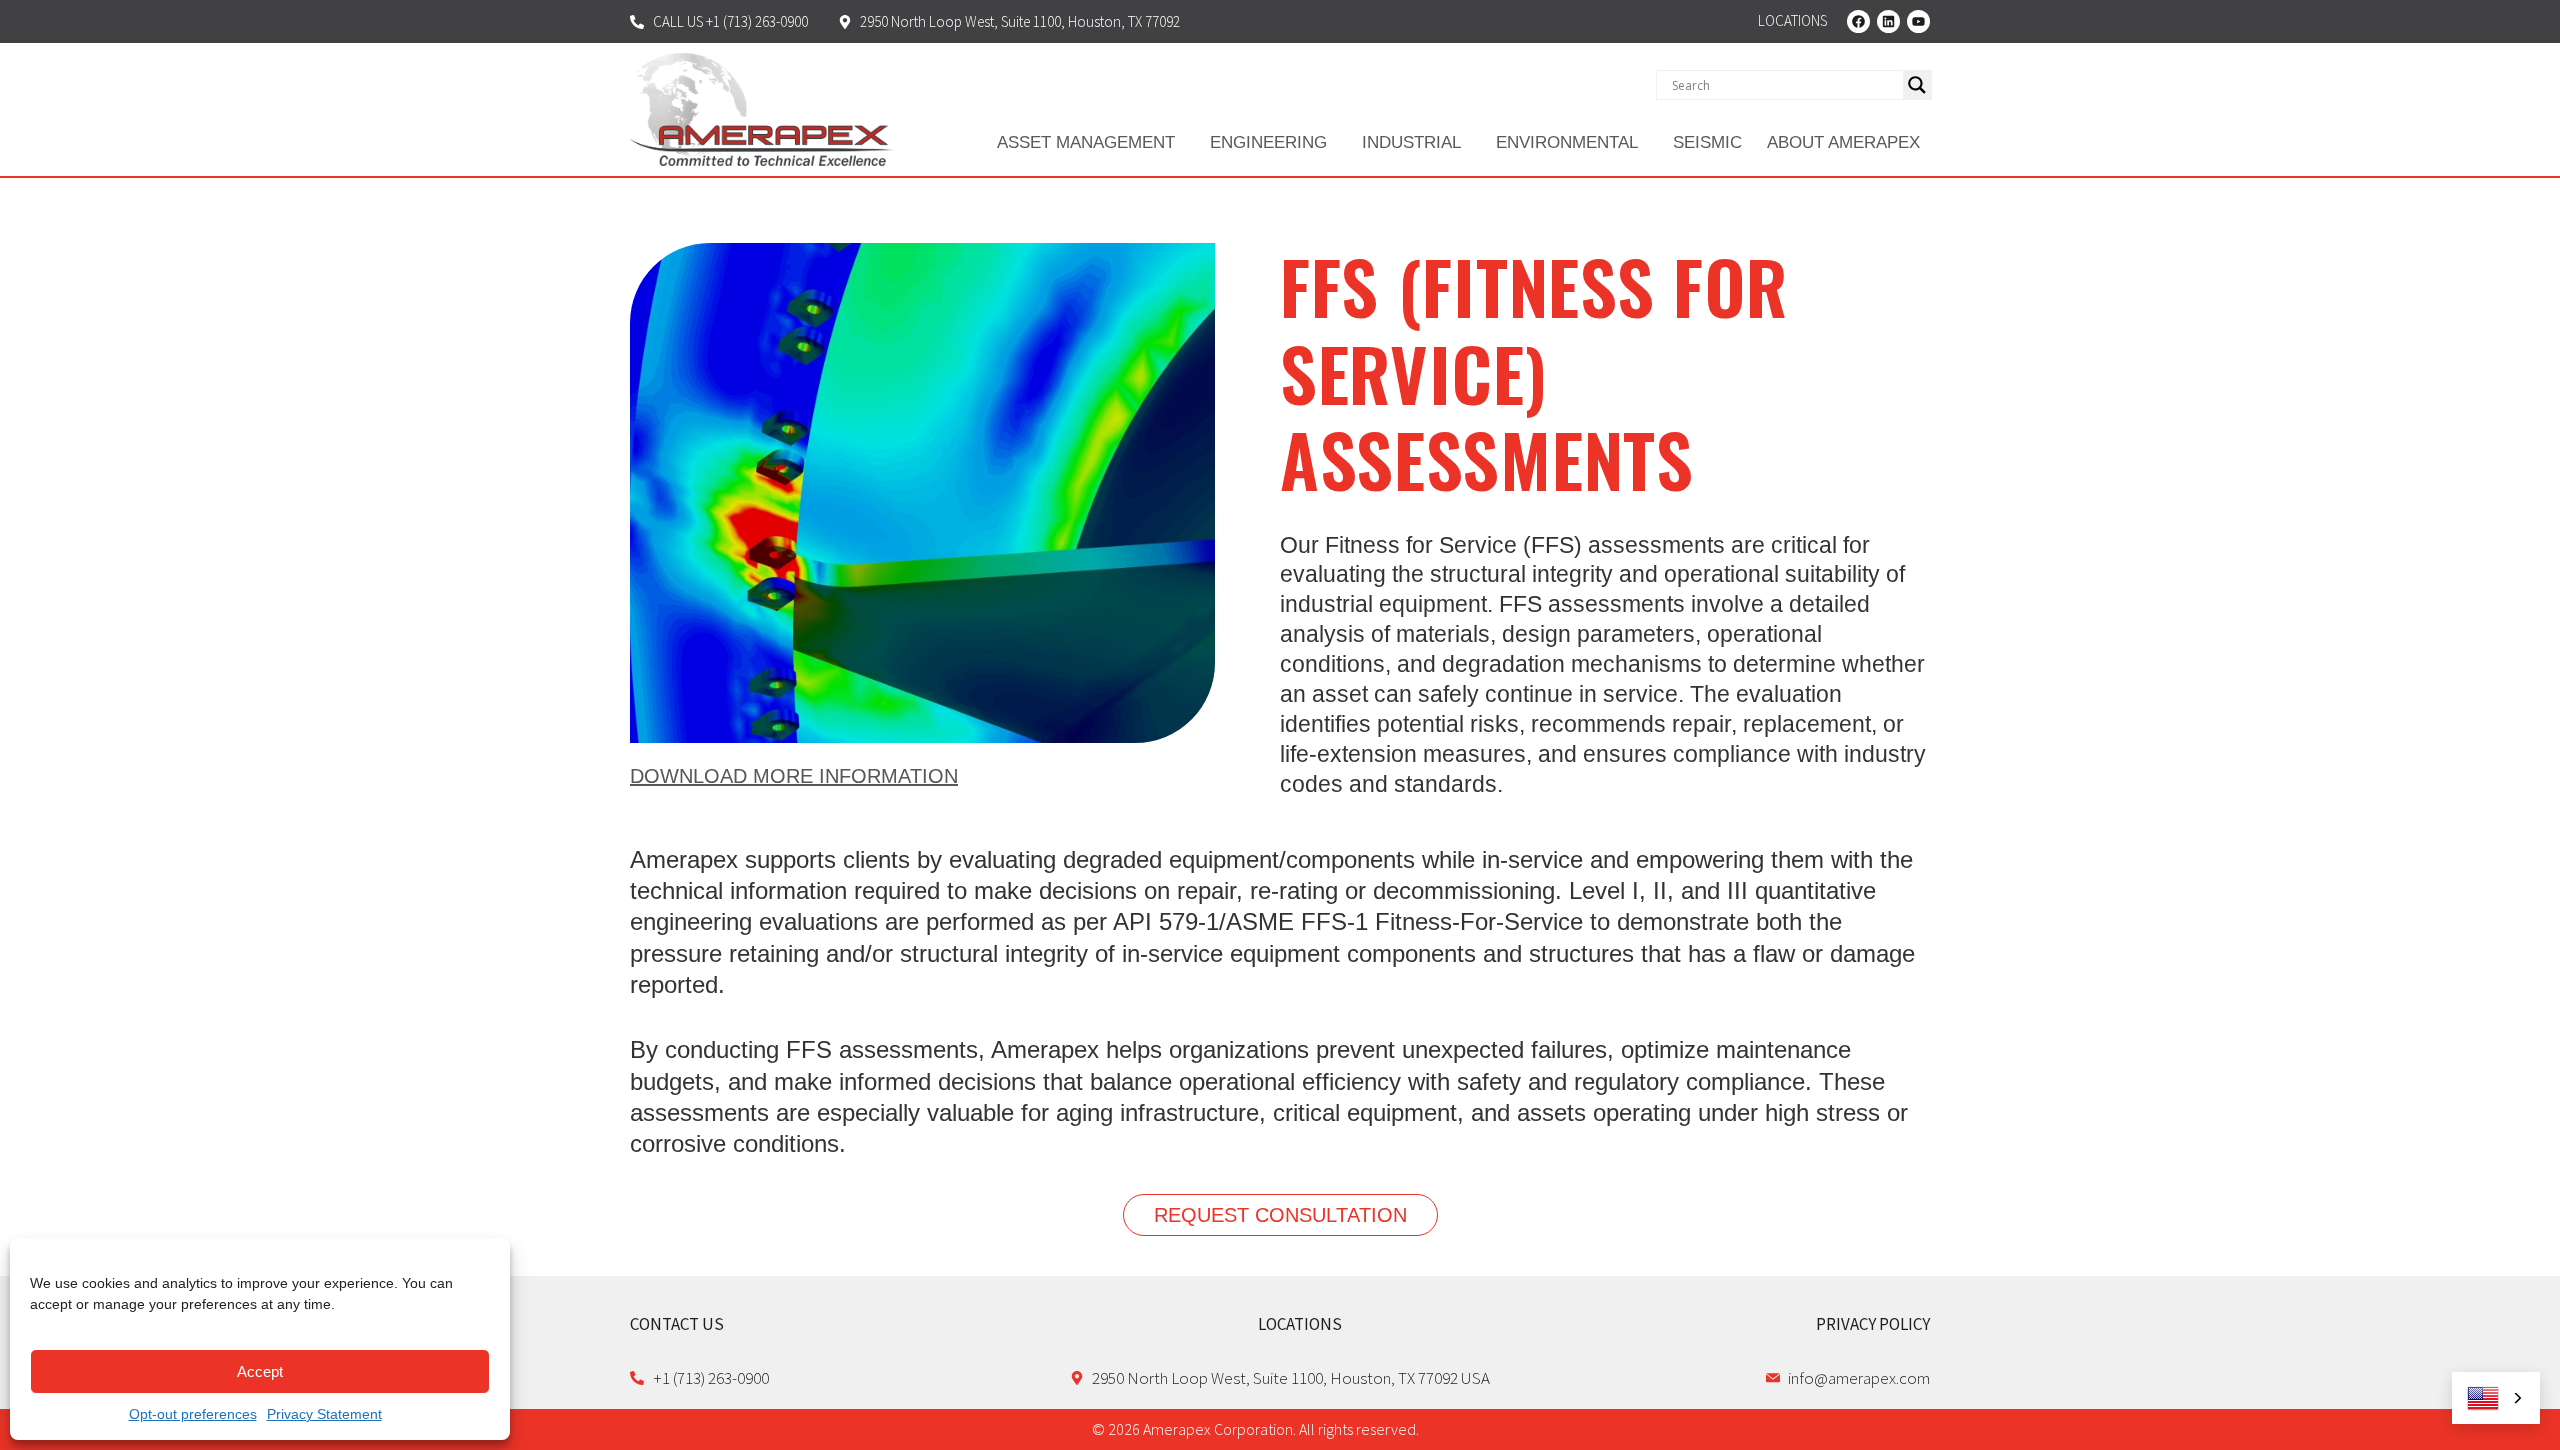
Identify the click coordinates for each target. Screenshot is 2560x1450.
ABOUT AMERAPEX (1843, 142)
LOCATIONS (1300, 1324)
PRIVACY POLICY (1873, 1324)
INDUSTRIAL (1411, 142)
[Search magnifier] (1917, 85)
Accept (260, 1371)
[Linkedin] (1888, 21)
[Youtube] (1918, 21)
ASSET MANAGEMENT (1086, 142)
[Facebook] (1858, 21)
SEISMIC (1707, 142)
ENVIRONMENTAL (1567, 142)
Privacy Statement (324, 1414)
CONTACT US (677, 1324)
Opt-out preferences (193, 1414)
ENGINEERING (1268, 142)
